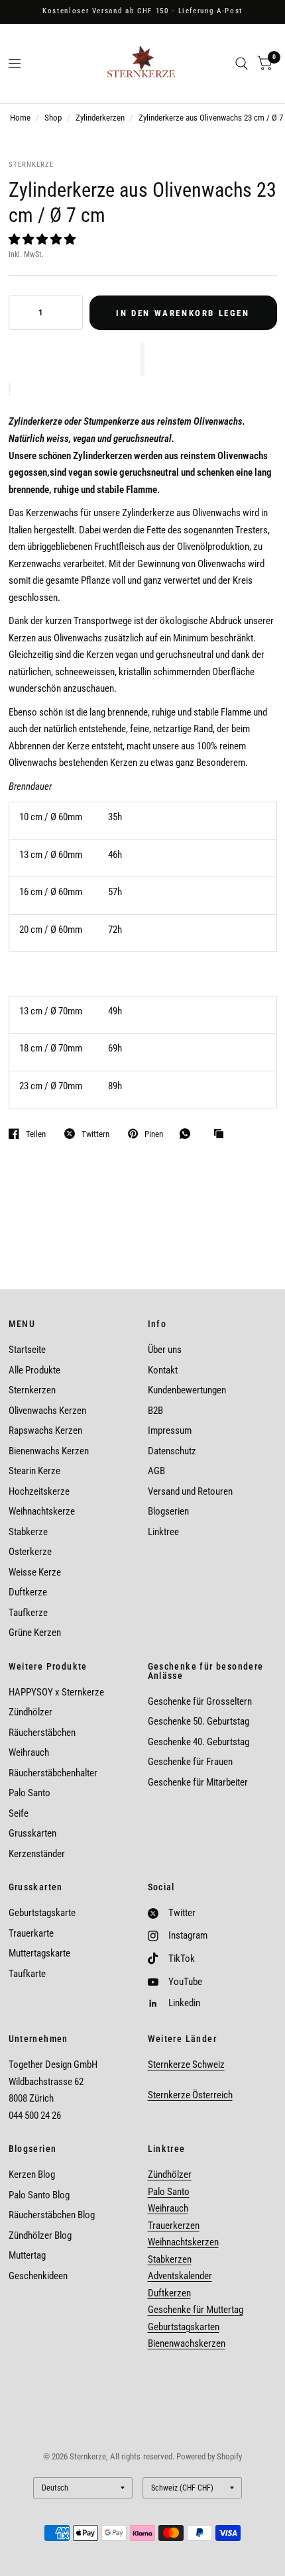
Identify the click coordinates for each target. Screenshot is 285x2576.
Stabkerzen (170, 2259)
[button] (43, 239)
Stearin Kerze (34, 1471)
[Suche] (242, 64)
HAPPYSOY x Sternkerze (56, 1692)
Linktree (163, 1532)
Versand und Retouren (190, 1491)
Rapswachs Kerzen (45, 1430)
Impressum (170, 1430)
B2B (155, 1411)
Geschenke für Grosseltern (200, 1701)
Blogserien (168, 1511)
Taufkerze (28, 1613)
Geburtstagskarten (184, 2327)
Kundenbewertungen (187, 1390)
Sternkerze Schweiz (186, 2065)
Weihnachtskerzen (183, 2242)
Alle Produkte (34, 1370)
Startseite (27, 1350)
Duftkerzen (169, 2293)
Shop (53, 118)
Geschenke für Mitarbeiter (198, 1782)
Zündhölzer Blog (40, 2235)
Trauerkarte (31, 1933)
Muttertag (27, 2255)
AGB (156, 1471)
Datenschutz (172, 1451)
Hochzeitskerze (39, 1491)
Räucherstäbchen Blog (52, 2215)
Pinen (154, 1134)
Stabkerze (28, 1532)
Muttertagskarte (39, 1953)
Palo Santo (29, 1793)
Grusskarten (32, 1833)
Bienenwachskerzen (187, 2343)
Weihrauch (29, 1752)
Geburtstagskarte (42, 1913)
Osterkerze (30, 1552)
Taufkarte (27, 1974)
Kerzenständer (37, 1854)
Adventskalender (180, 2276)
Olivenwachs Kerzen (47, 1411)
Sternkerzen (32, 1390)
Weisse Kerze (35, 1572)
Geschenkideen (38, 2276)
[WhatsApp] (188, 1134)
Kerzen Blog (32, 2174)
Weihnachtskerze (42, 1511)
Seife (19, 1813)
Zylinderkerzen (100, 118)
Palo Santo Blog (39, 2195)
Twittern (95, 1134)
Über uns (165, 1350)
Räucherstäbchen (42, 1733)
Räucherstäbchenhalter (53, 1773)
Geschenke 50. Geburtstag (199, 1721)
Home (20, 118)
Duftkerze (28, 1592)
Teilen (36, 1134)
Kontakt (163, 1370)
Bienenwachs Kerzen (49, 1451)
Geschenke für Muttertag (196, 2310)
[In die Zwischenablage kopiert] (222, 1134)
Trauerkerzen (174, 2226)
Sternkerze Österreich (190, 2095)
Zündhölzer (30, 1712)
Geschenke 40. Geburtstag (199, 1742)
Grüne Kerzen (35, 1633)
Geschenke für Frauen (190, 1762)
